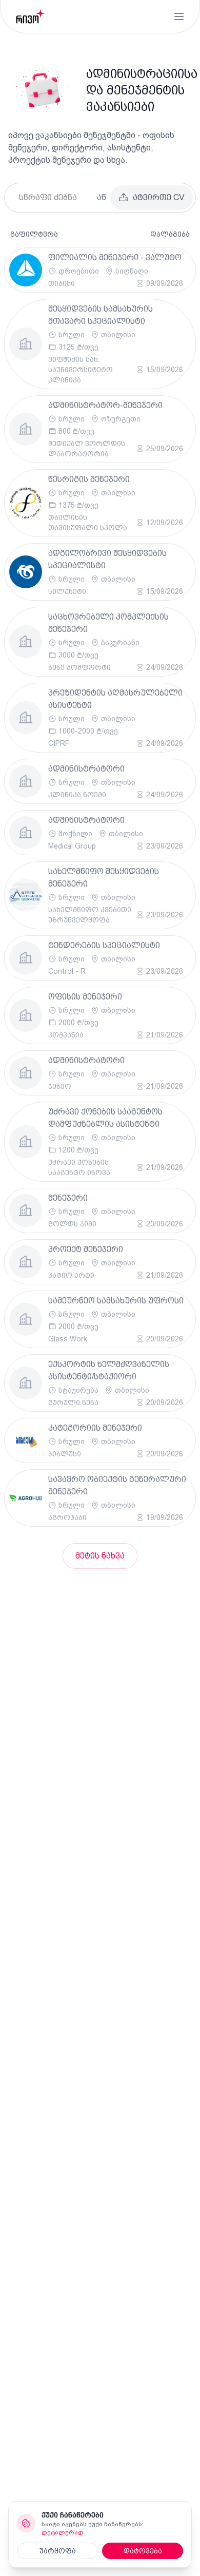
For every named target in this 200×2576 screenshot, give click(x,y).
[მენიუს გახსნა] (179, 16)
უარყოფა (58, 2551)
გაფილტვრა (34, 234)
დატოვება (143, 2551)
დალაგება (170, 234)
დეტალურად (63, 2532)
